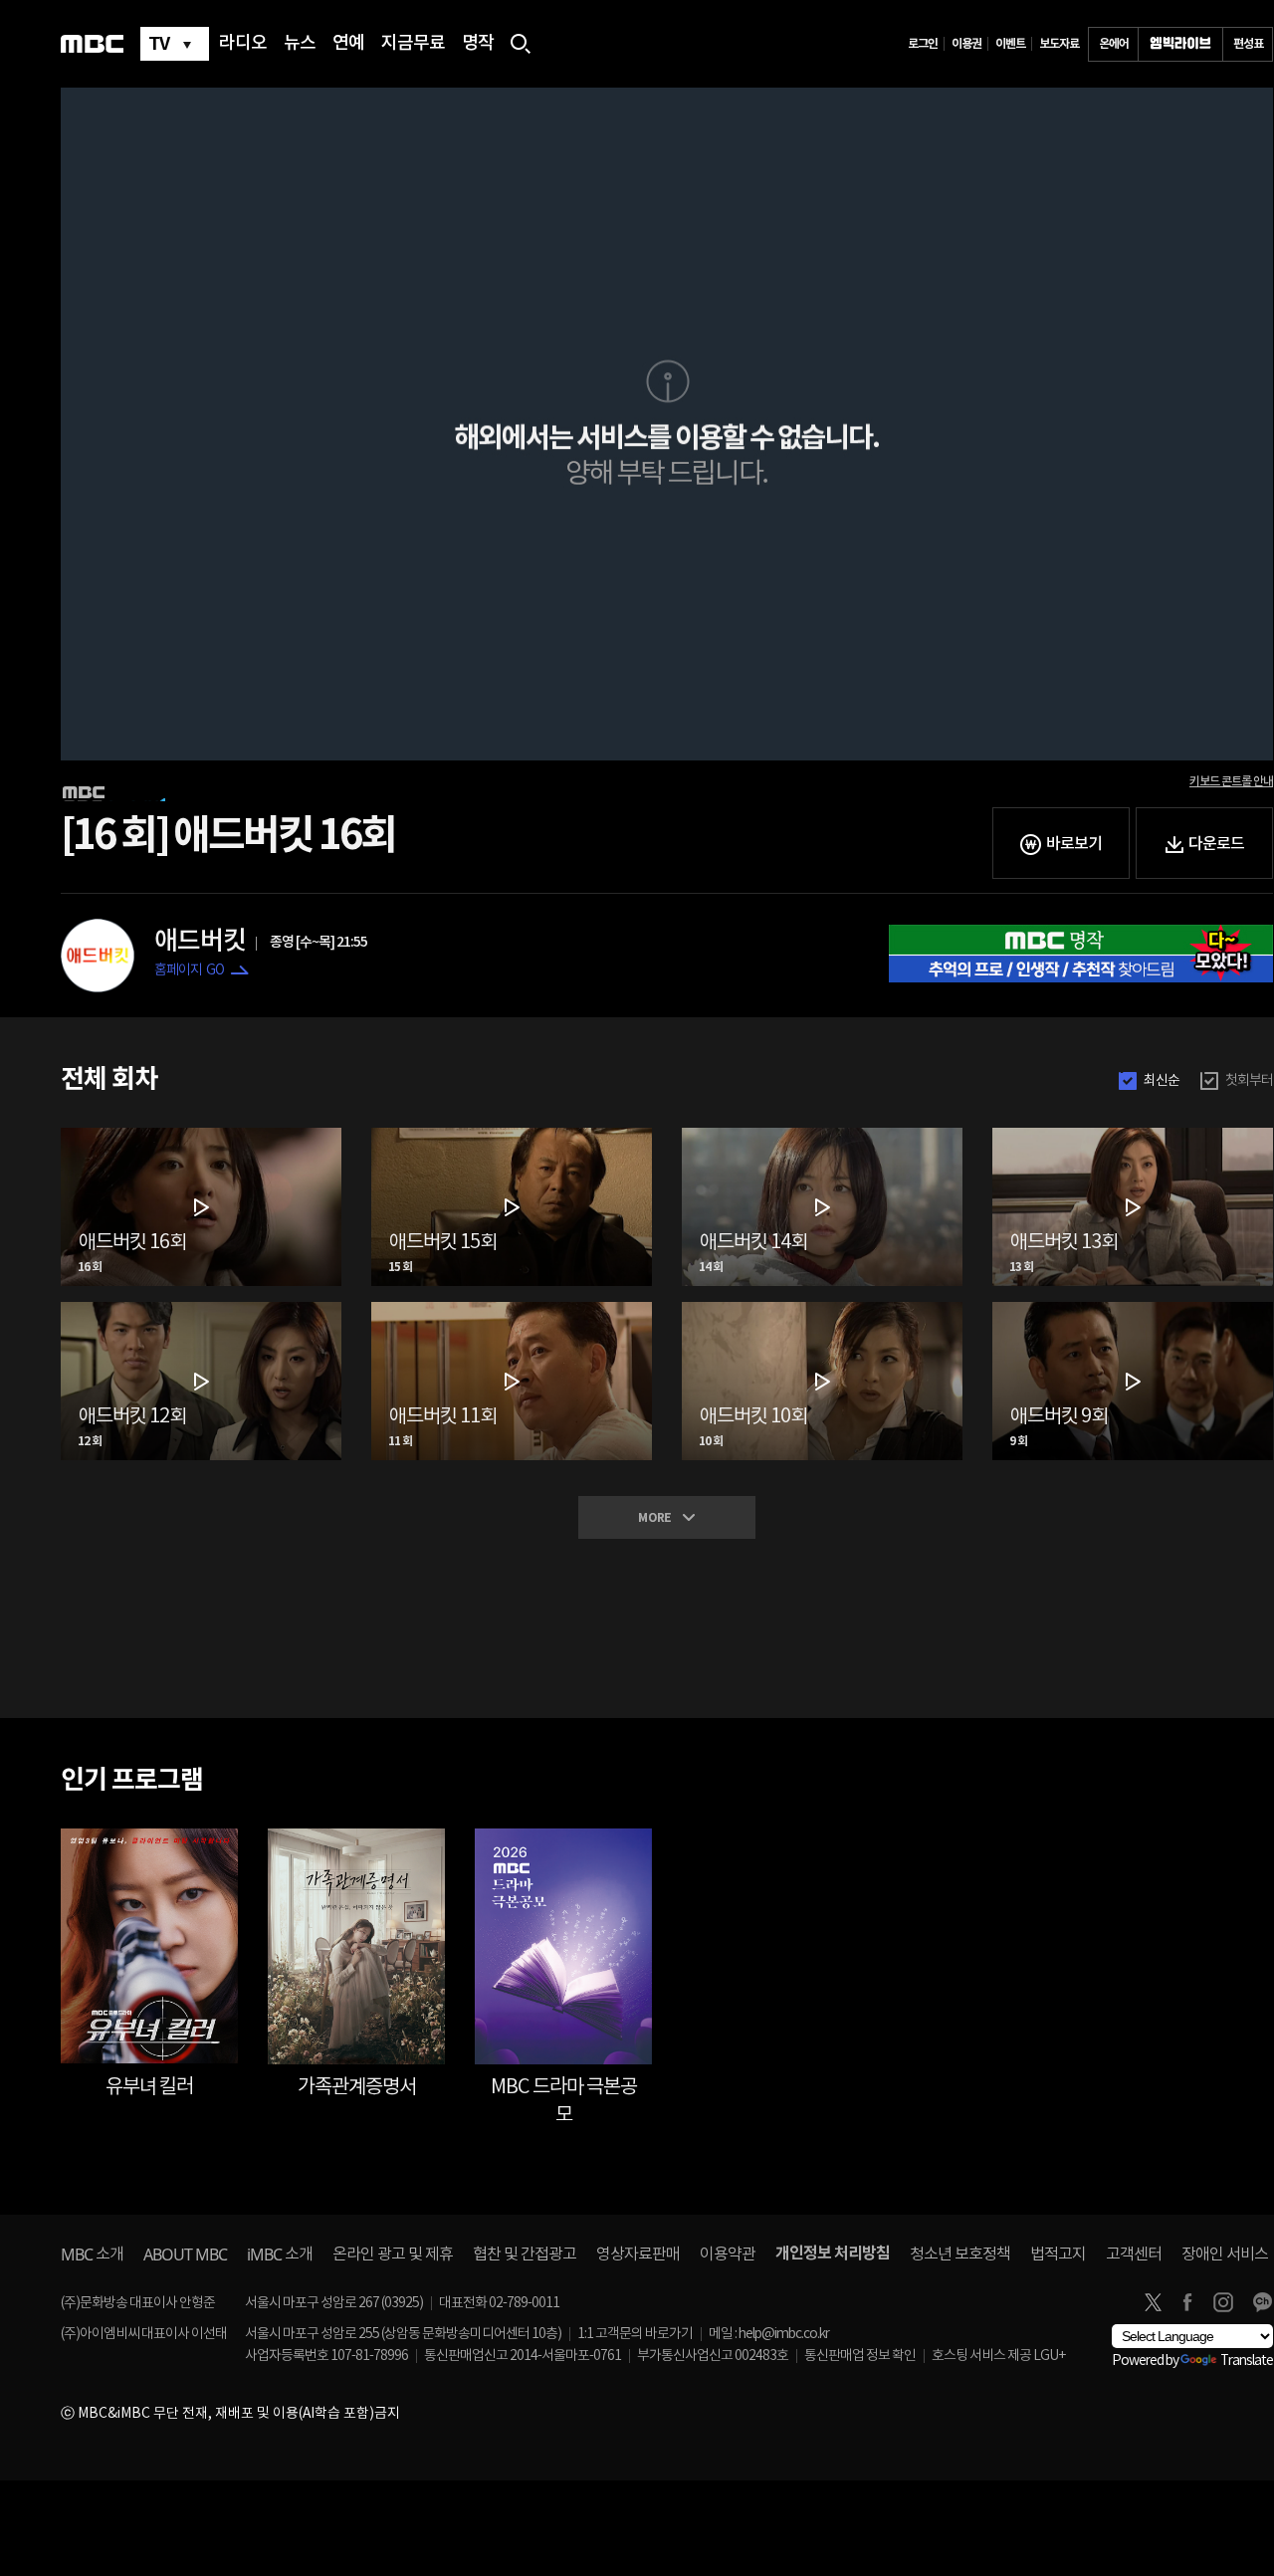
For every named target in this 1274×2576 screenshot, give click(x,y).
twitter (1153, 2302)
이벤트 (1010, 44)
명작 (478, 44)
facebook (1187, 2302)
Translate (1247, 2361)
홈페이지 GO (189, 970)
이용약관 (728, 2254)
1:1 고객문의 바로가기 (635, 2334)
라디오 (243, 44)
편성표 (1248, 44)
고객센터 (1134, 2254)
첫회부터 (1249, 1081)
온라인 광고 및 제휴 (393, 2254)
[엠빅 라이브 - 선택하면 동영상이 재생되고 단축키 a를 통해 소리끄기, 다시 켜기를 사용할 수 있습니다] (1180, 44)
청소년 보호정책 (960, 2254)
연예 (348, 44)
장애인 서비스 (1225, 2254)
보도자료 (1059, 44)
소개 (92, 2254)
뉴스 (300, 44)
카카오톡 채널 (1262, 2302)
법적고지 (1058, 2254)
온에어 (1114, 44)
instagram (1223, 2302)
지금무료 (413, 44)
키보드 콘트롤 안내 (1231, 781)
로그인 (923, 44)
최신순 (1162, 1081)
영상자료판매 (638, 2254)
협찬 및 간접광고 (525, 2254)
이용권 (966, 44)
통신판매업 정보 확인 (860, 2356)
